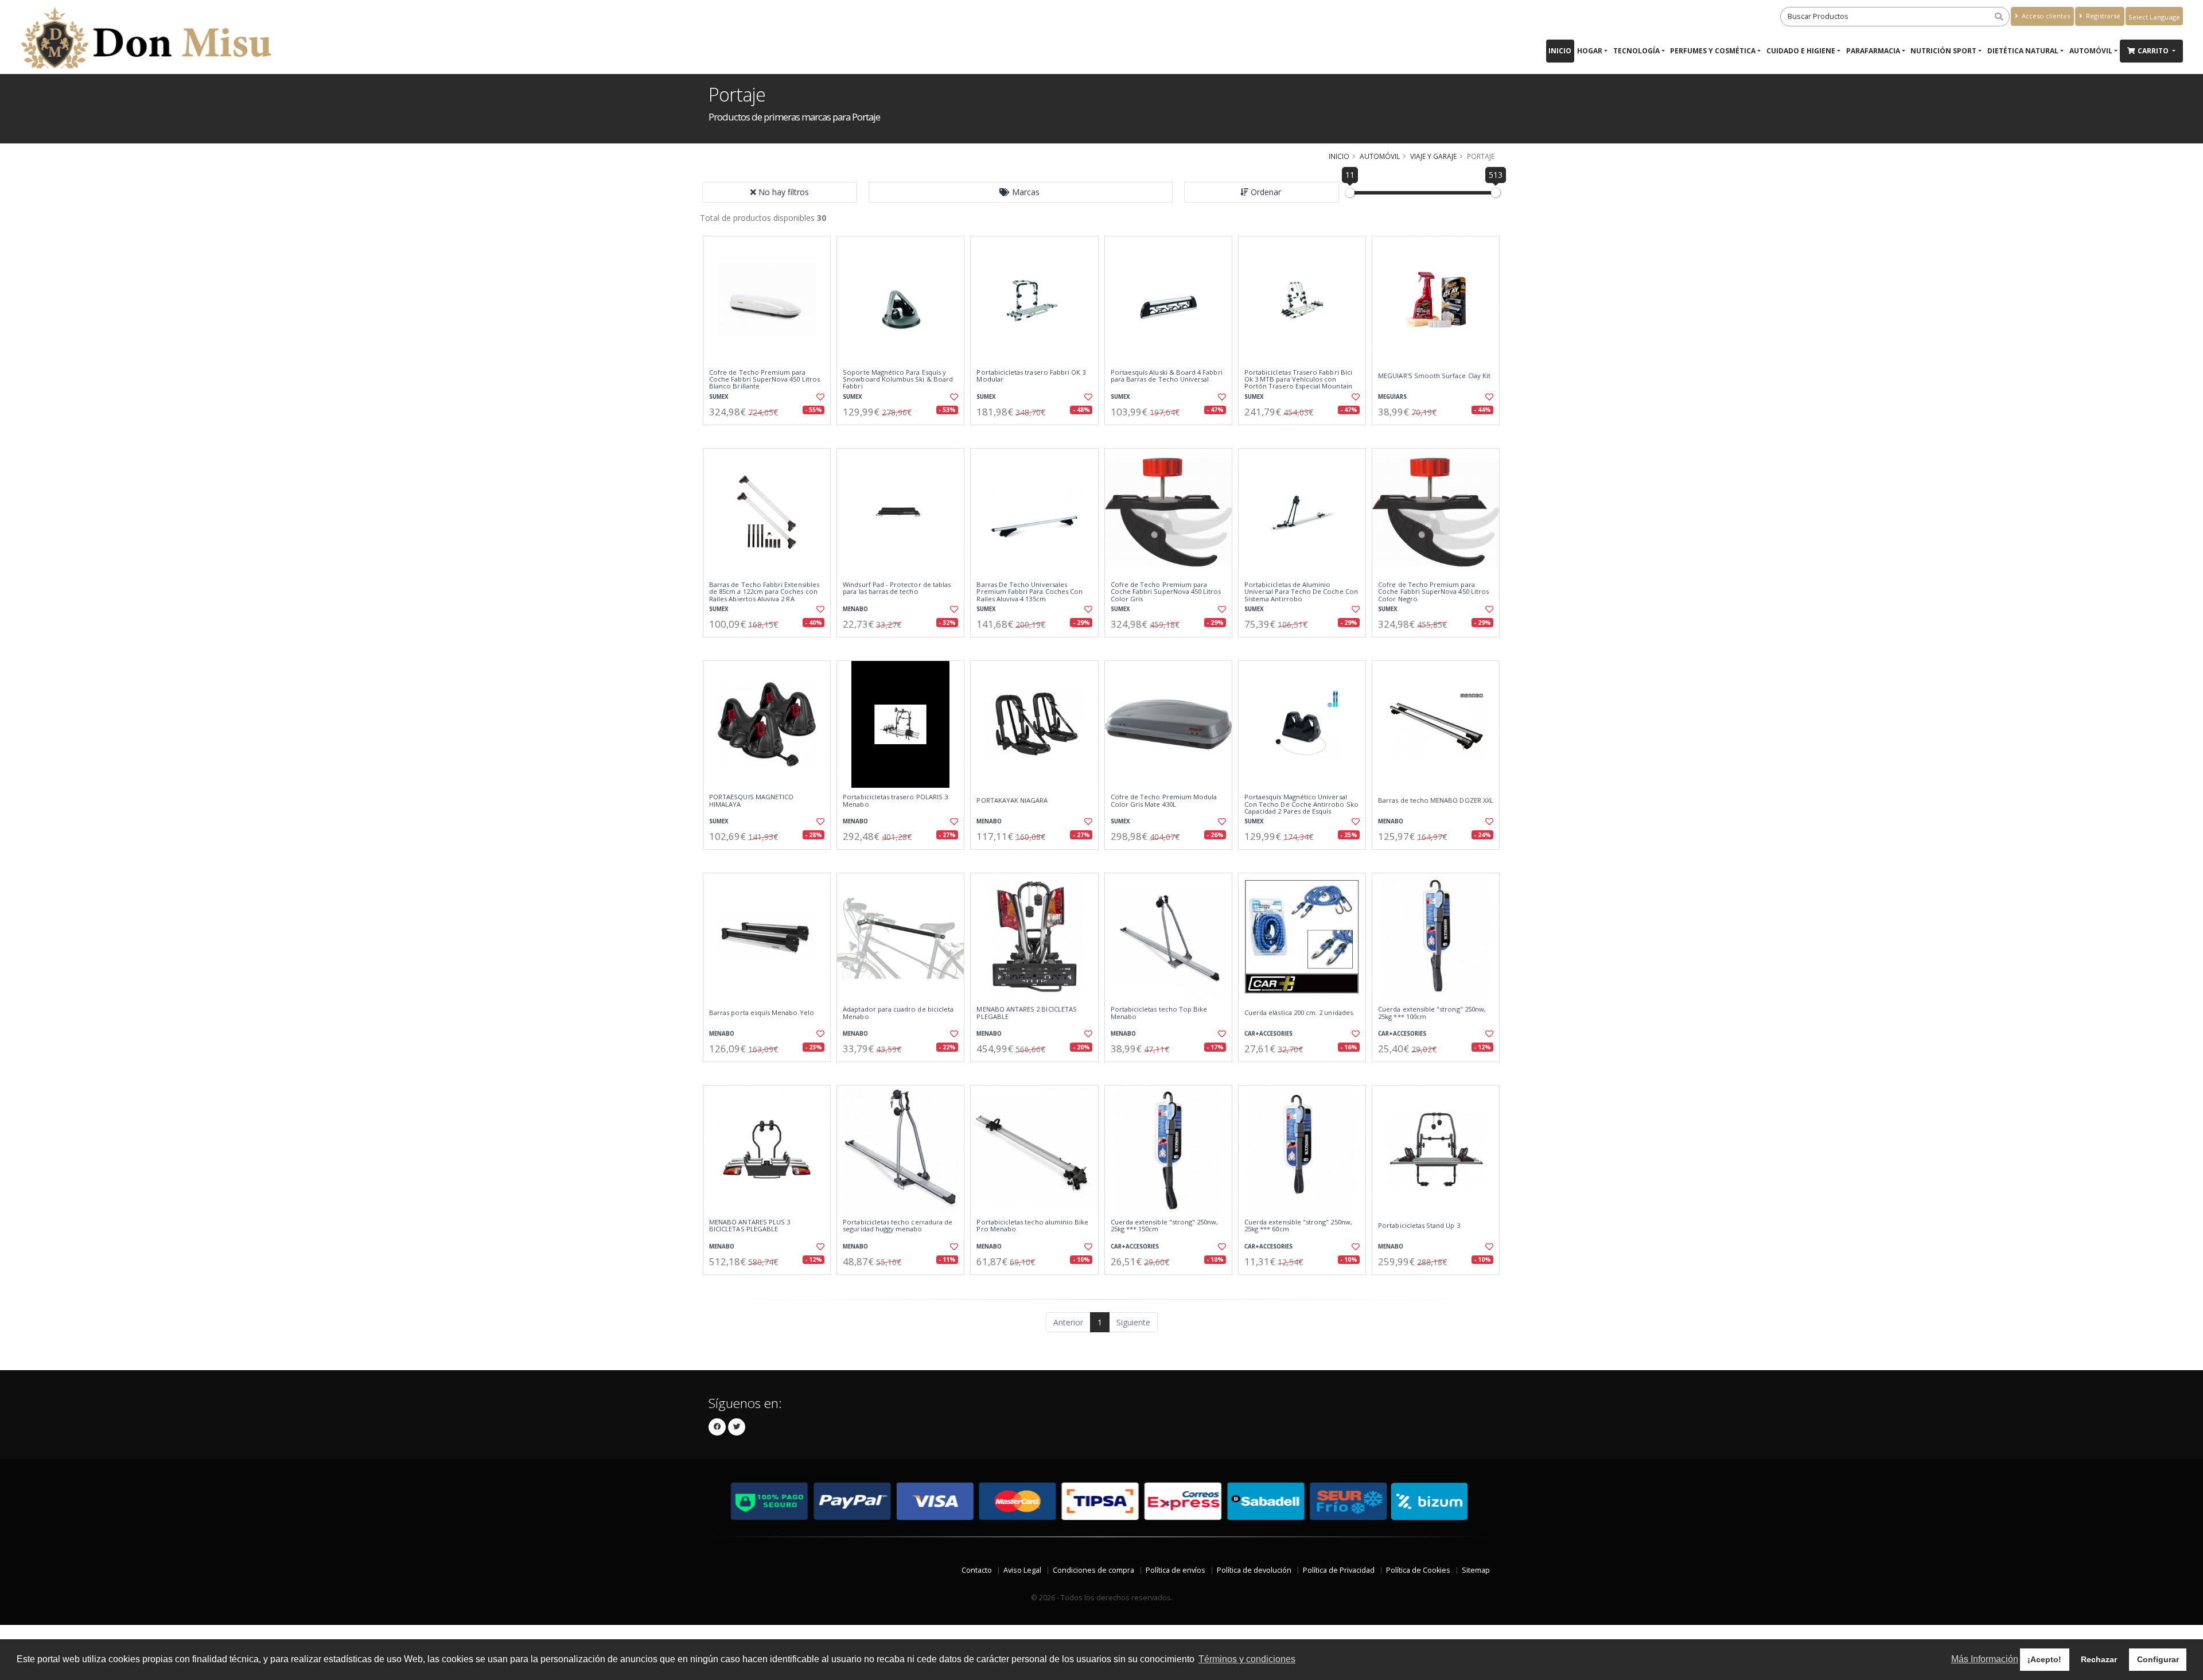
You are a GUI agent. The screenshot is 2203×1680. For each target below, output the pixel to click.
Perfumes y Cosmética (1713, 51)
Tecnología (1636, 51)
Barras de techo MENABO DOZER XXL (1436, 800)
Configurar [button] (2158, 1659)
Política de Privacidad (1339, 1570)
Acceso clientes (2045, 16)
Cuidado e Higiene (1801, 51)
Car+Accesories (1268, 1034)
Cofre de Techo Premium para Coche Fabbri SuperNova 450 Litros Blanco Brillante (764, 380)
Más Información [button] (1985, 1659)
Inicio (1560, 51)
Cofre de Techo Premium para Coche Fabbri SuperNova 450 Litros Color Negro (1433, 592)
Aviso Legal (1022, 1570)
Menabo (855, 609)
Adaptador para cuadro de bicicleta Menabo (898, 1013)
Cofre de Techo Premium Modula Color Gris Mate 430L (1164, 801)
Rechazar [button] (2099, 1659)
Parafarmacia (1873, 51)
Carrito (2154, 51)
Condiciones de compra (1093, 1570)
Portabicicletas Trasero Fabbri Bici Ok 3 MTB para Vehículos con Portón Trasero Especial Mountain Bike (1298, 383)
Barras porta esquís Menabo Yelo (762, 1013)
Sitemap (1476, 1570)
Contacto (977, 1570)
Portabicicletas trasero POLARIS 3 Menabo (895, 801)
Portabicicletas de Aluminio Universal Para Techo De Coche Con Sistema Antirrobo (1301, 592)
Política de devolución (1254, 1570)
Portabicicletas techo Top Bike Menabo (1159, 1013)
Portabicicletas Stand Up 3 (1419, 1226)
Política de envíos (1176, 1570)
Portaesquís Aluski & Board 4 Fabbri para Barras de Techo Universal (1167, 376)
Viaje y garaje (1433, 156)
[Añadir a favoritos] (819, 397)
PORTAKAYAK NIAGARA (1012, 800)
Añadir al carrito (770, 435)
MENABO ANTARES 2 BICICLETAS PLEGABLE (1027, 1013)
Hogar (1590, 51)
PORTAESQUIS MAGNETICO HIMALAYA (751, 801)
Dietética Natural (2023, 51)
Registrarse (2102, 16)
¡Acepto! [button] (2044, 1659)
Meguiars (1392, 397)
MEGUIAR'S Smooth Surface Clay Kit (1434, 376)
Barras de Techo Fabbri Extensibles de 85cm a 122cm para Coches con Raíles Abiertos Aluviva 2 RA (764, 592)
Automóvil (2091, 51)
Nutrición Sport (1943, 51)
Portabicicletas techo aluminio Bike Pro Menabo (1032, 1226)
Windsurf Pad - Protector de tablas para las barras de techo (897, 588)
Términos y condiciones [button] (1247, 1659)
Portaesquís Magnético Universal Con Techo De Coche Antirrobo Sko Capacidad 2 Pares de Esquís (1301, 804)
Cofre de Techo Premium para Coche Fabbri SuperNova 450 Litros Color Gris (1166, 592)
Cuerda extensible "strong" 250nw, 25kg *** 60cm (1298, 1226)
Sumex (719, 397)
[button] (1021, 192)
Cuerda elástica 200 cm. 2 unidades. (1299, 1013)
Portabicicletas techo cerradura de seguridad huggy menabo (898, 1226)
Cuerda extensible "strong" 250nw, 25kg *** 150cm (1165, 1226)
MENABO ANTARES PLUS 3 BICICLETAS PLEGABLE (750, 1226)
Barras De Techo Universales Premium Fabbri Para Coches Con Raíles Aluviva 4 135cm (1030, 592)
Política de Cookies (1418, 1570)
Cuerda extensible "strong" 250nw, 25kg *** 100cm (1432, 1013)
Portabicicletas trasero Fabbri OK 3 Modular (1031, 376)
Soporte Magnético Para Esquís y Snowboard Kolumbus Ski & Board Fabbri (898, 380)
